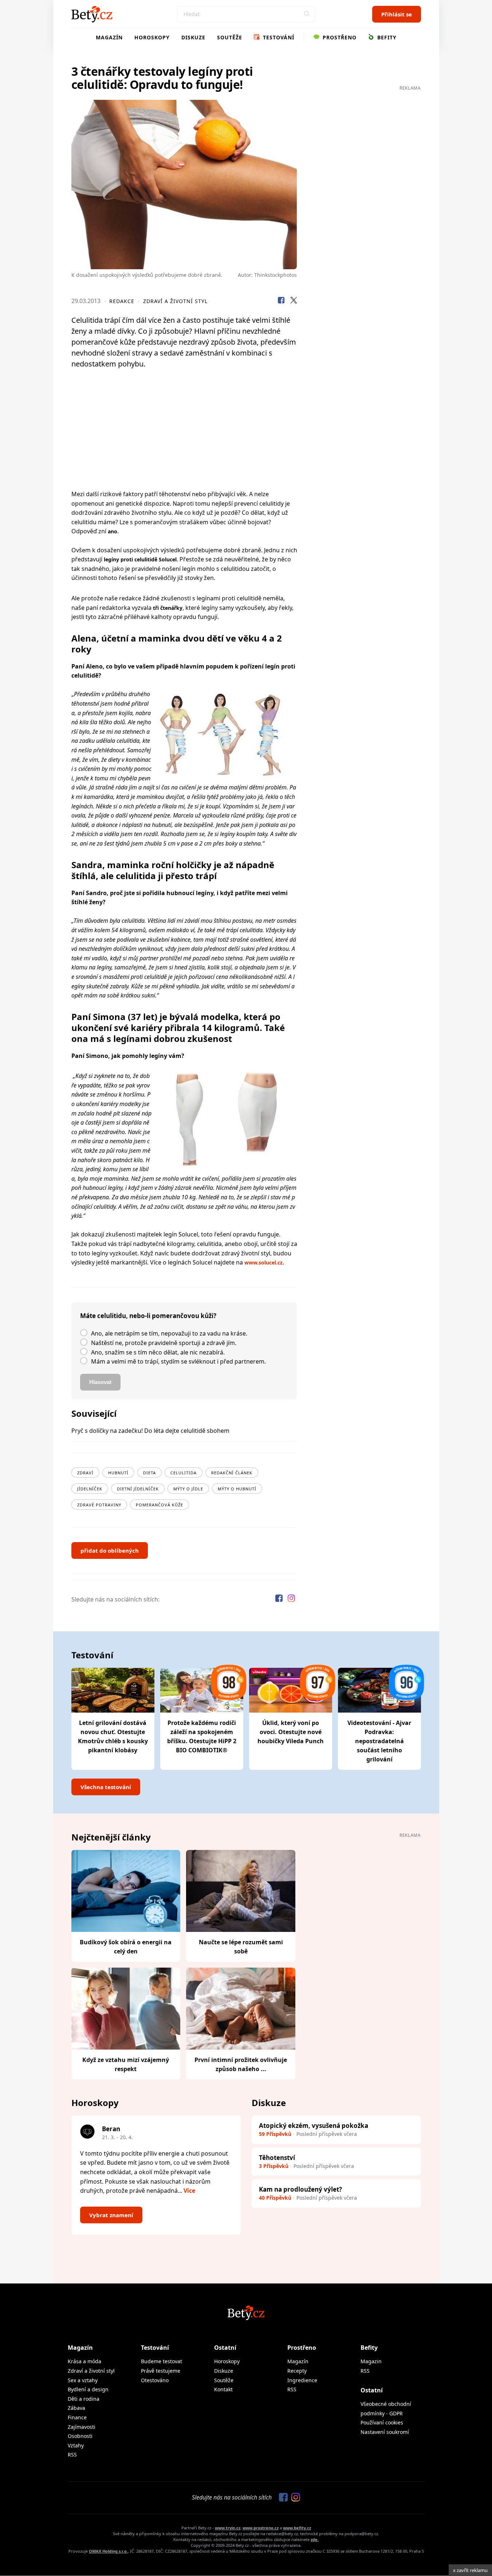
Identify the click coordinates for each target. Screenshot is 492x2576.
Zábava (76, 2408)
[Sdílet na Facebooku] (281, 301)
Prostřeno (339, 37)
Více (189, 2191)
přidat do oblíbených (110, 1550)
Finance (77, 2417)
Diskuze (193, 37)
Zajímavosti (82, 2427)
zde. (315, 2539)
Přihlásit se (397, 14)
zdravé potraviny (99, 1505)
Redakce (122, 301)
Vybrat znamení (111, 2215)
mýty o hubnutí (237, 1489)
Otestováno (155, 2380)
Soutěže (230, 37)
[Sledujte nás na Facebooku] (280, 1599)
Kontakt (223, 2389)
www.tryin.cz (228, 2528)
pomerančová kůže (160, 1505)
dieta (149, 1473)
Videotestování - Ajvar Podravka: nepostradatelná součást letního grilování (379, 1741)
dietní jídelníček (138, 1489)
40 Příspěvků (275, 2198)
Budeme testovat (162, 2361)
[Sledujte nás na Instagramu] (291, 1599)
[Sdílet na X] (294, 301)
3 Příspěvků (274, 2166)
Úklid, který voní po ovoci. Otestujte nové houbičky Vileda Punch (291, 1732)
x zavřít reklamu (470, 2570)
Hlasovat (100, 1382)
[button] (307, 14)
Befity (386, 37)
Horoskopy (152, 37)
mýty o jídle (188, 1489)
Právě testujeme (161, 2371)
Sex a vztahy (83, 2380)
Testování (278, 37)
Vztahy (76, 2445)
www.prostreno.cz (261, 2528)
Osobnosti (80, 2436)
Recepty (297, 2371)
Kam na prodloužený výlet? (300, 2189)
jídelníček (90, 1489)
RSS (72, 2455)
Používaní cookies (382, 2422)
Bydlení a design (88, 2389)
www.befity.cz (297, 2528)
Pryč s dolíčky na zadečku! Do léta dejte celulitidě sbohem (150, 1431)
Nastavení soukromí (385, 2432)
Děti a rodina (84, 2399)
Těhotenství (277, 2158)
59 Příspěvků (275, 2134)
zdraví (85, 1473)
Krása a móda (84, 2361)
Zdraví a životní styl (175, 301)
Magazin (371, 2361)
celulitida (184, 1473)
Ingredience (302, 2380)
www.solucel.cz (263, 1262)
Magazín (109, 37)
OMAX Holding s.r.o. (108, 2551)
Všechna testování (106, 1787)
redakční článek (232, 1473)
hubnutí (118, 1473)
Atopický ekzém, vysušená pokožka (314, 2126)
